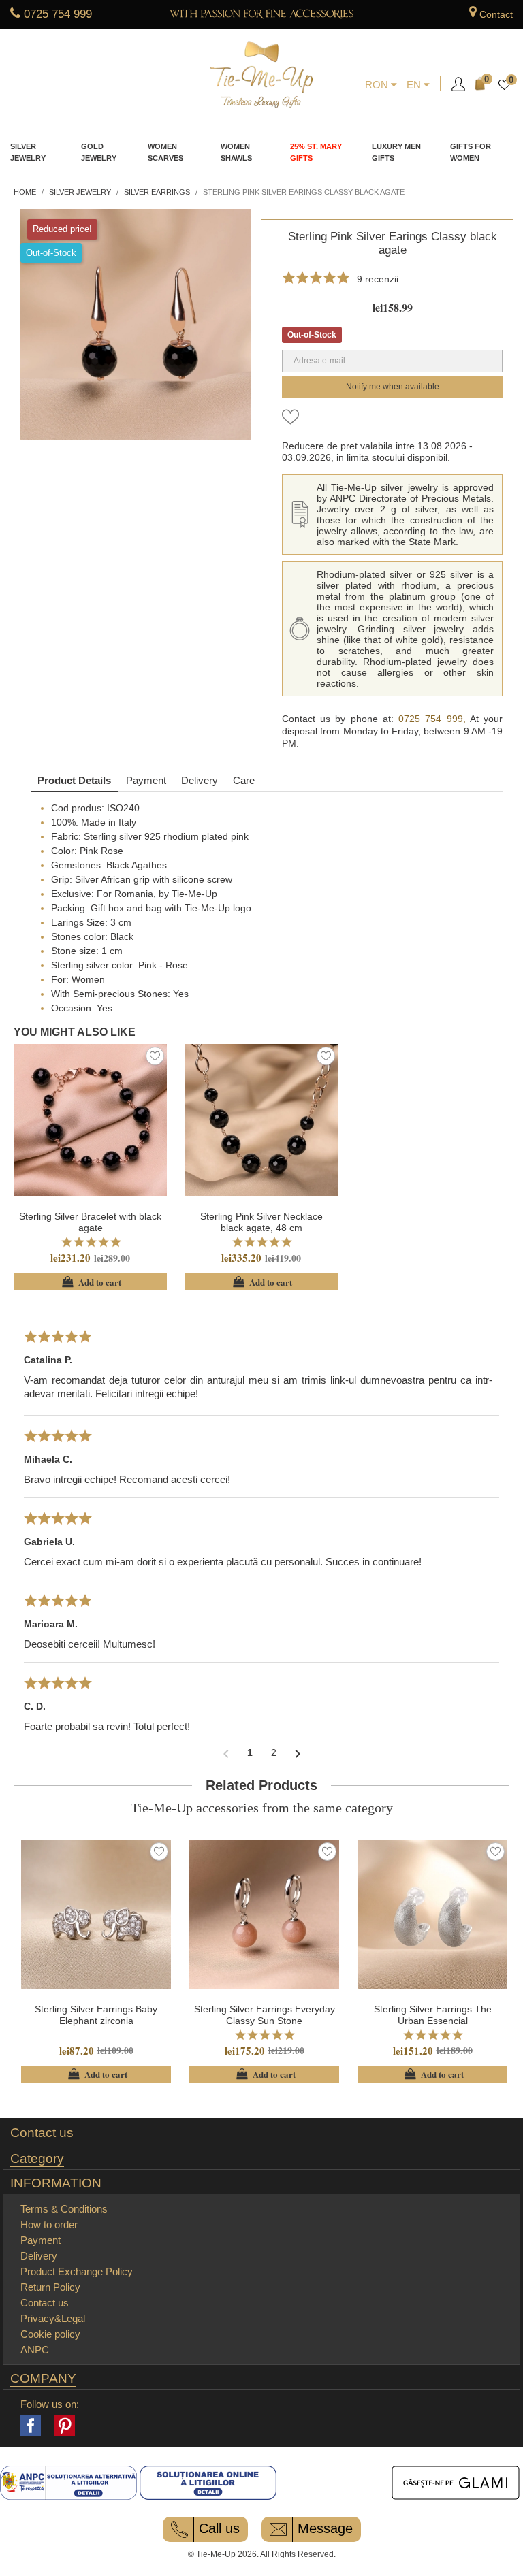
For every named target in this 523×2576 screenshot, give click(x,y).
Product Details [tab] (74, 780)
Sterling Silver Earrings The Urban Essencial (433, 2015)
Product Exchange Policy (77, 2271)
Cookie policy (50, 2334)
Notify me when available (393, 387)
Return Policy (50, 2287)
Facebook (31, 2426)
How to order (49, 2224)
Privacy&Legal (53, 2318)
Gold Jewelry (99, 152)
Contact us (42, 2133)
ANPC (35, 2350)
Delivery (200, 780)
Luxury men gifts (396, 152)
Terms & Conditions (64, 2209)
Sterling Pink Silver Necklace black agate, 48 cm (261, 1222)
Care (244, 780)
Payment (146, 780)
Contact (496, 14)
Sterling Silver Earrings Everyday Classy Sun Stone (265, 2015)
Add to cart (90, 1282)
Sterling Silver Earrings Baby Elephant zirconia (96, 2015)
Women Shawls (236, 152)
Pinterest (65, 2426)
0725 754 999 (58, 14)
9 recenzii (378, 279)
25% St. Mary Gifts (316, 152)
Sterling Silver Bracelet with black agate (90, 1222)
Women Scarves (165, 152)
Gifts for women (471, 152)
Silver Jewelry (28, 152)
